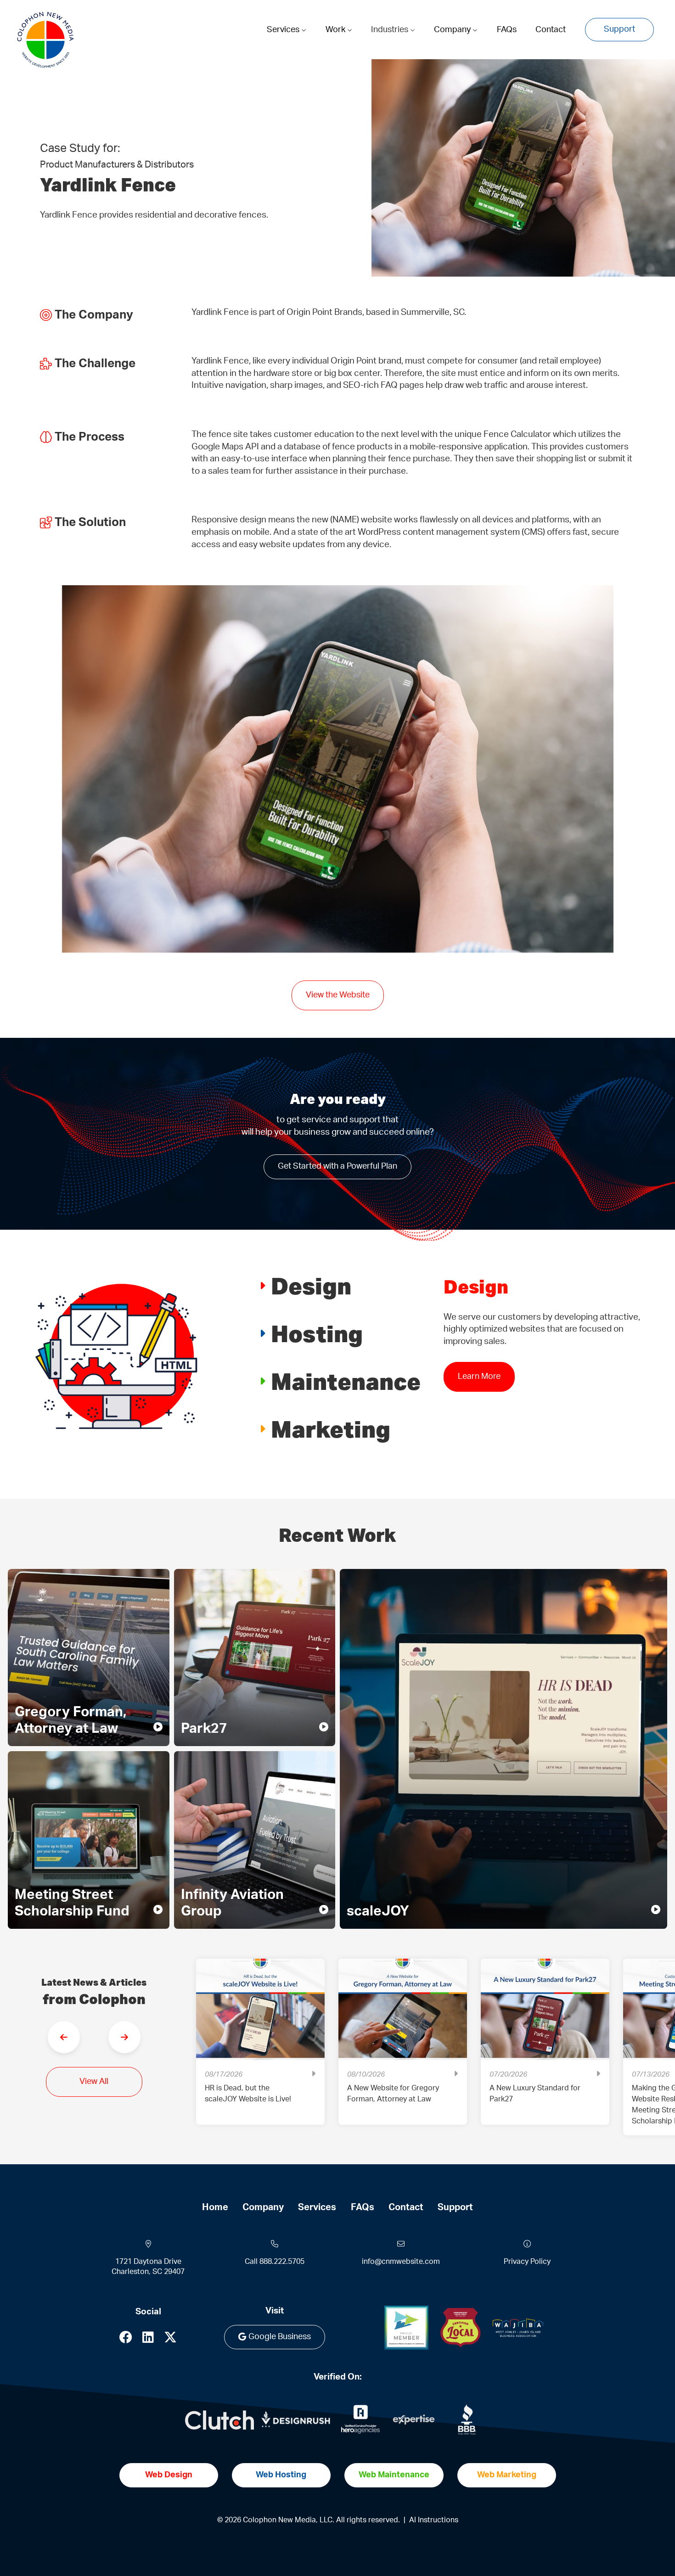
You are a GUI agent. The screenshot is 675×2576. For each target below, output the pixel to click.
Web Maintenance (394, 2475)
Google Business (280, 2337)
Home (215, 2207)
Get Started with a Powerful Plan (337, 1166)
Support (619, 29)
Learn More (479, 1377)
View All (94, 2082)
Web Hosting (281, 2475)
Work (336, 30)
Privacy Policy (527, 2262)
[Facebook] (126, 2340)
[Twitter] (170, 2340)
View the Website (338, 995)
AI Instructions (434, 2520)
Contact (551, 30)
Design (311, 1285)
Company (453, 30)
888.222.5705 (282, 2262)
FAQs (507, 30)
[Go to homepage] (45, 40)
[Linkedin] (148, 2340)
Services (284, 30)
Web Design (169, 2475)
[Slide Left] (64, 2037)
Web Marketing (507, 2475)
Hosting (317, 1333)
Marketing (331, 1429)
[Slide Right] (124, 2037)
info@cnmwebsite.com (401, 2262)
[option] (260, 2049)
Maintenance (346, 1381)
